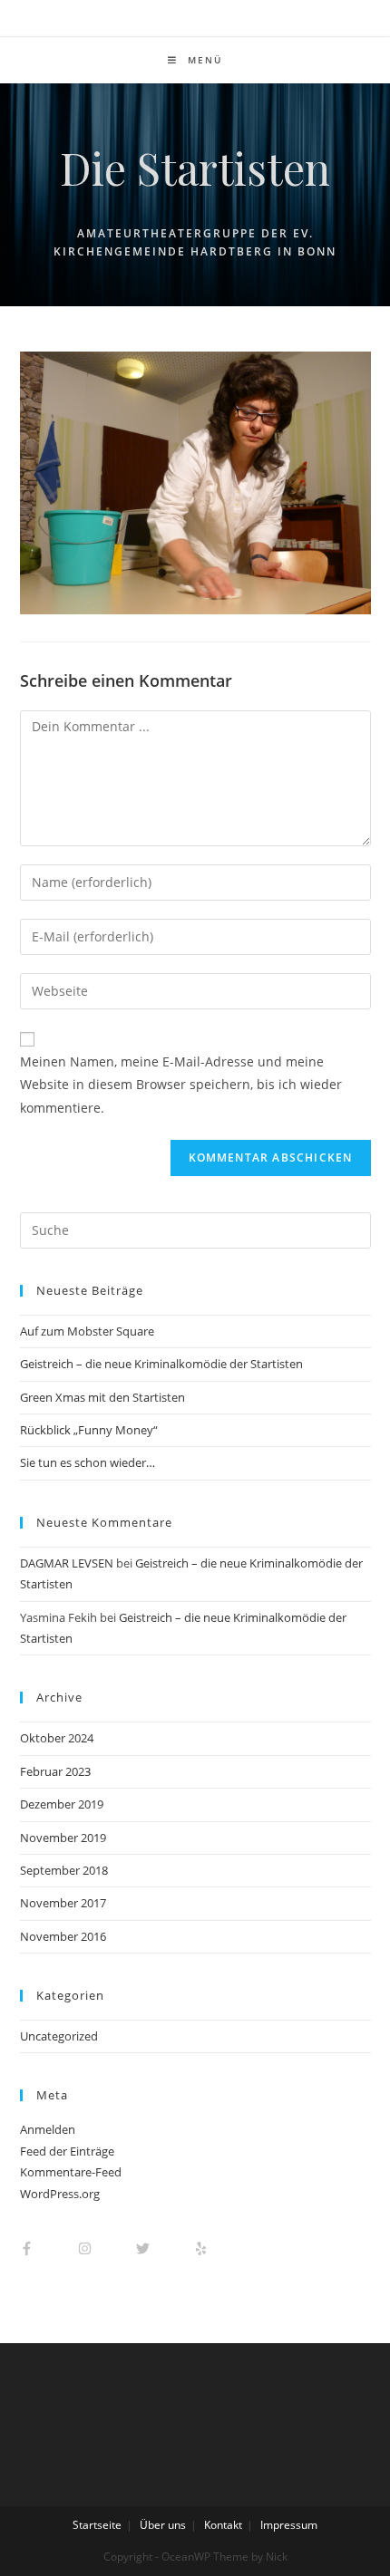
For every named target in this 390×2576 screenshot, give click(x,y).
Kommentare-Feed (71, 2172)
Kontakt (223, 2525)
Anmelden (48, 2129)
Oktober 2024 (57, 1738)
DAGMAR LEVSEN (67, 1563)
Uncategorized (59, 2036)
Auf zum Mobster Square (87, 1331)
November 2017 (63, 1903)
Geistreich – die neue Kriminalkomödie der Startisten (161, 1364)
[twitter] (164, 2248)
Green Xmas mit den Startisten (102, 1397)
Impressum (289, 2525)
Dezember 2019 (62, 1804)
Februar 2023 (55, 1771)
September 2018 (64, 1870)
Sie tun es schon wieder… (88, 1462)
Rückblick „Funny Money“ (89, 1430)
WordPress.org (60, 2194)
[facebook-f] (48, 2248)
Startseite (97, 2525)
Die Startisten (195, 168)
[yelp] (210, 2248)
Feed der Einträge (67, 2151)
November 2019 (63, 1838)
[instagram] (106, 2248)
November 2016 (63, 1936)
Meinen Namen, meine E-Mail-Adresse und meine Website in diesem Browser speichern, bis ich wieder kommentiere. (181, 1084)
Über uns (163, 2525)
